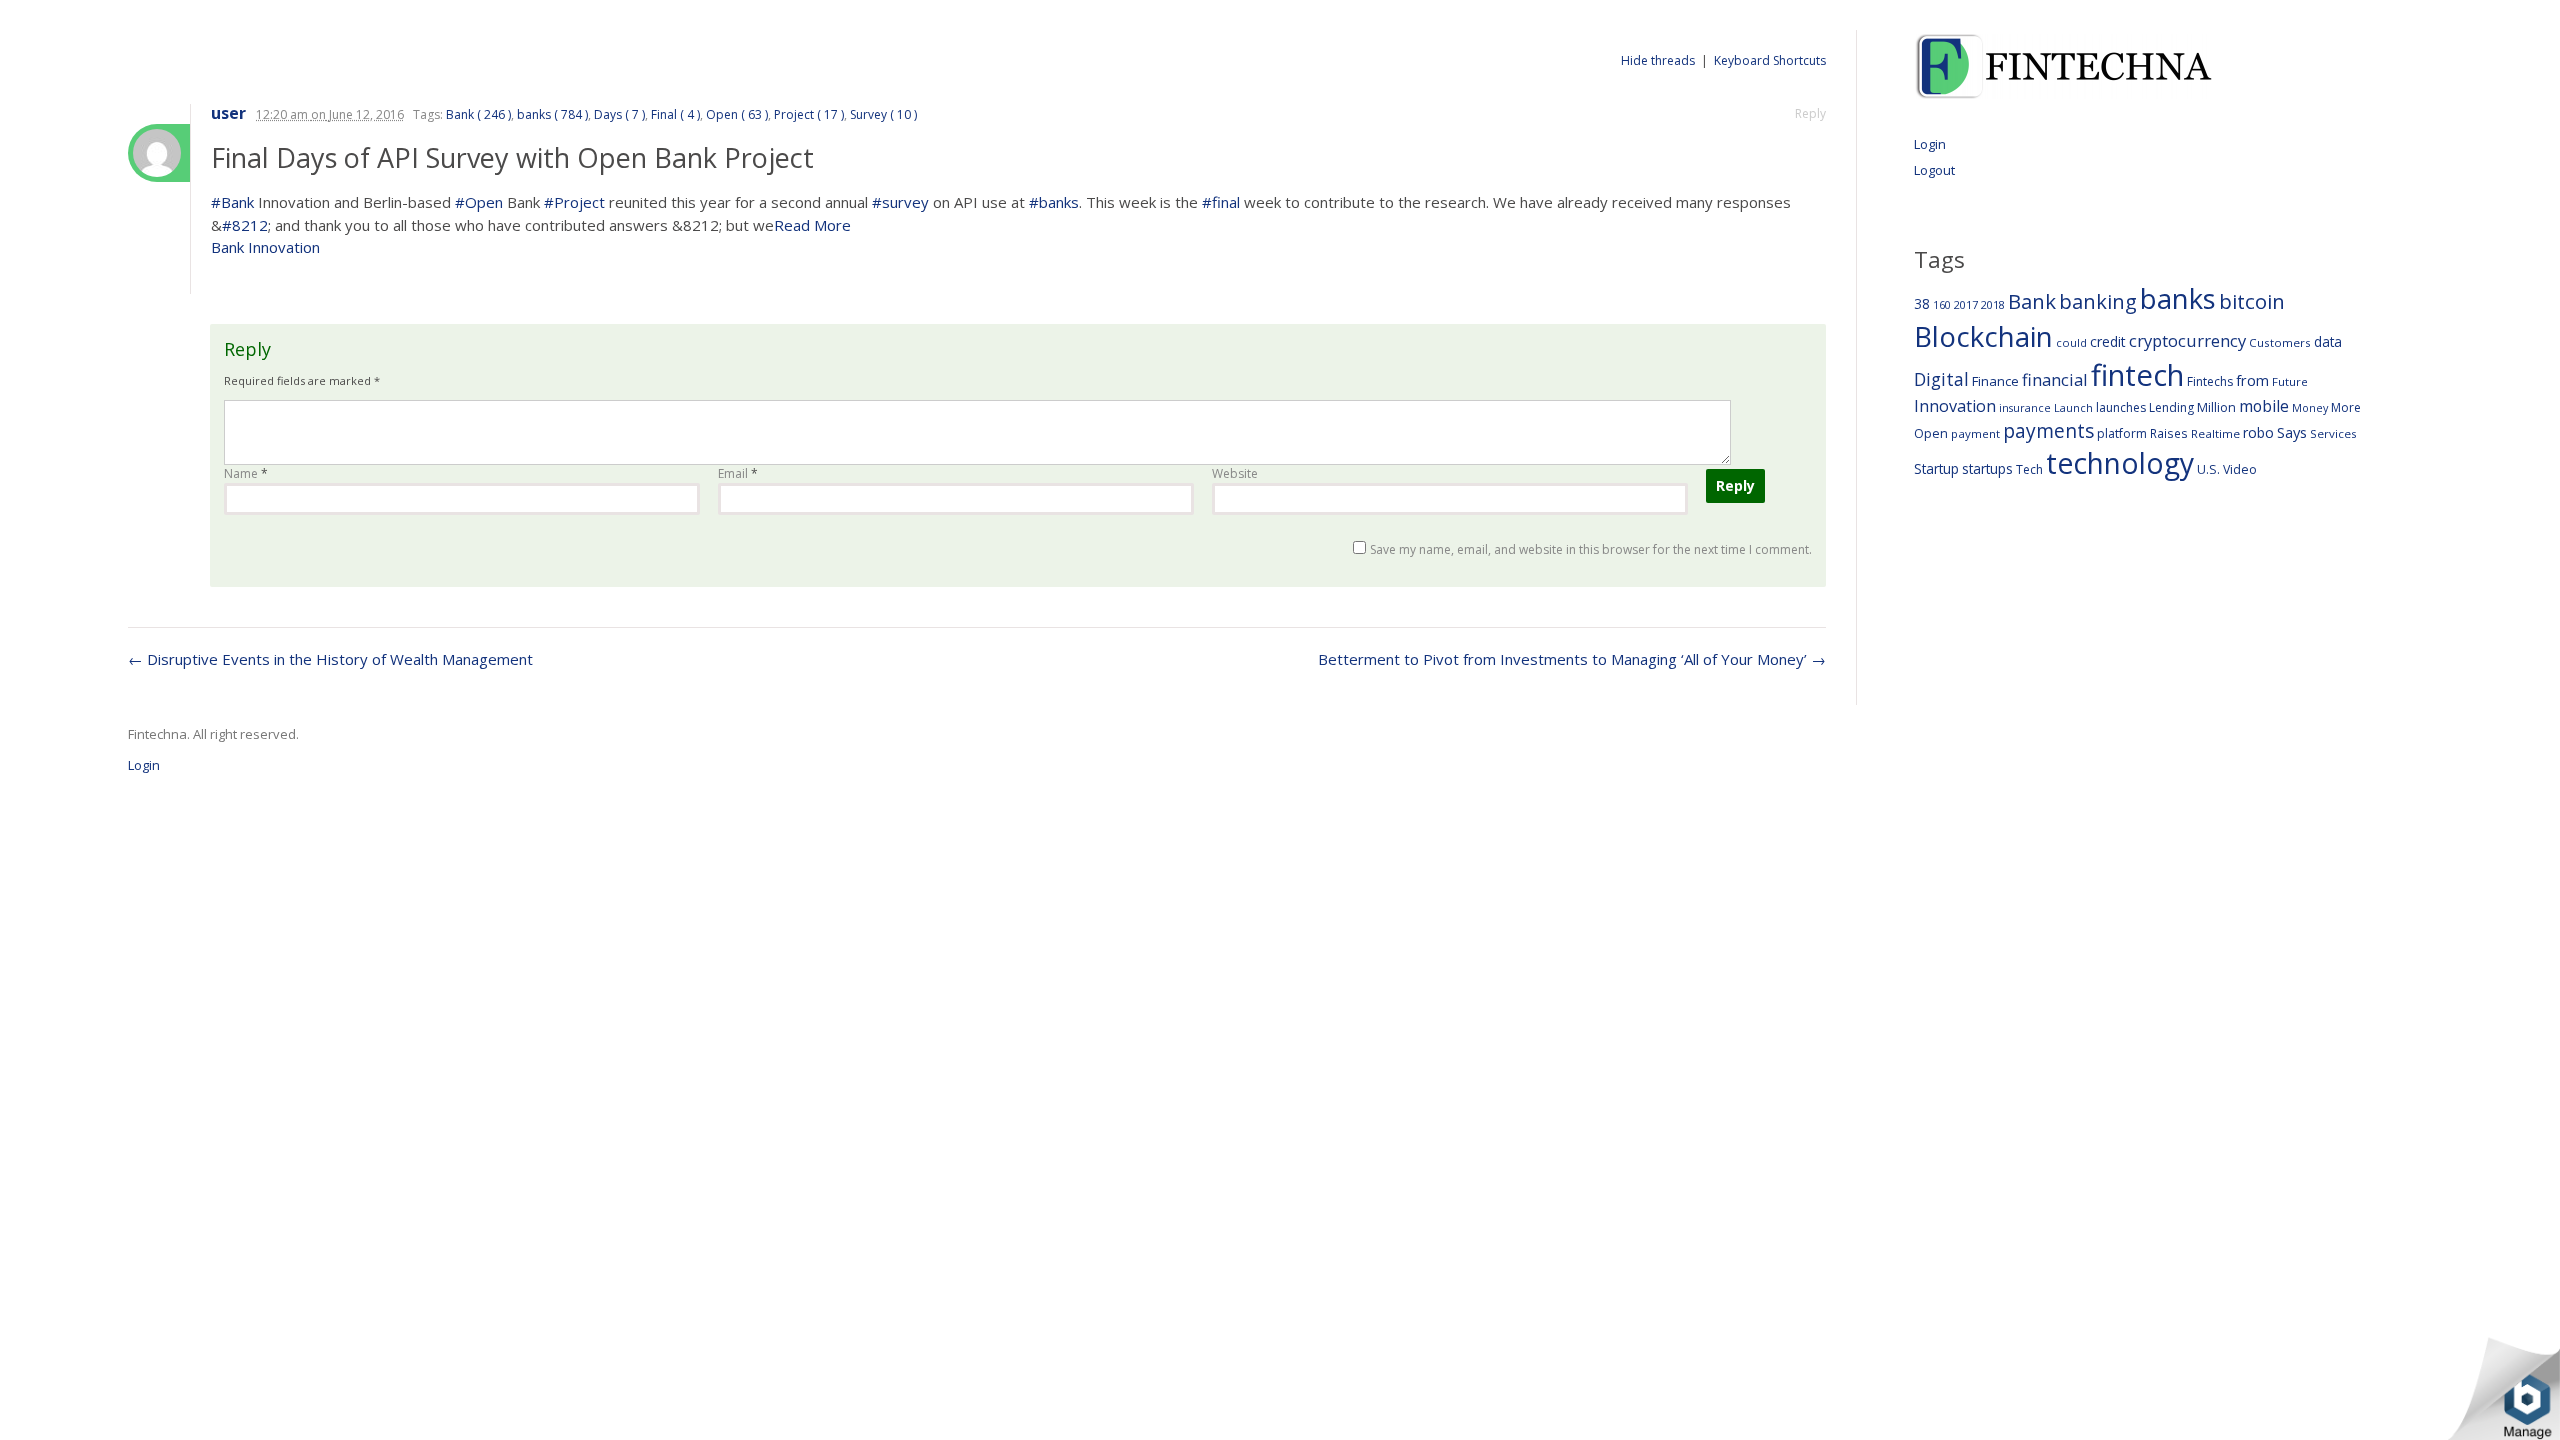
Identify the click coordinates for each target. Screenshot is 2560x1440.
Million (2216, 407)
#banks (1054, 202)
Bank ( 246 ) (478, 114)
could (2071, 342)
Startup (1936, 468)
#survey (900, 202)
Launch (2073, 407)
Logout (1934, 170)
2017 (1966, 304)
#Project (574, 202)
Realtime (2215, 433)
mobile (2264, 406)
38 (1922, 303)
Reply (1810, 113)
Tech (2029, 469)
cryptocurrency (2187, 340)
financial (2055, 379)
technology (2120, 463)
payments (2048, 430)
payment (1975, 433)
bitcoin (2252, 301)
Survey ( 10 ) (883, 114)
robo (2258, 432)
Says (2292, 432)
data (2328, 341)
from (2252, 380)
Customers (2280, 342)
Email (738, 473)
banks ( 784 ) (552, 114)
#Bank (232, 202)
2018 (1993, 304)
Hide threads (1658, 60)
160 (1942, 305)
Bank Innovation (265, 247)
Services (2333, 433)
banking (2098, 301)
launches (2121, 407)
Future (2290, 381)
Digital (1941, 379)
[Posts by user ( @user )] (159, 153)
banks (2178, 298)
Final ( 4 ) (675, 114)
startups (1987, 468)
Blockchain (1983, 336)
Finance (1995, 381)
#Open (479, 202)
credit (2108, 341)
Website (1235, 473)
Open (1931, 433)
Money (2310, 407)
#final (1221, 202)
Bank (2032, 301)
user (228, 113)
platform (2122, 433)
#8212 (245, 225)
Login (1930, 144)
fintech (2137, 375)
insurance (2025, 407)
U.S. (2208, 469)
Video (2240, 469)
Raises (2169, 433)
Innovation (1955, 406)
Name (246, 473)
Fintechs (2210, 381)
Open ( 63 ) (737, 114)
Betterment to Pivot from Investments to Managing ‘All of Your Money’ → (1572, 659)
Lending (2171, 407)
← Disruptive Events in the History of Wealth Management (330, 659)
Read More (812, 225)
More (2346, 407)
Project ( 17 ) (809, 114)
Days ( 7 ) (619, 114)
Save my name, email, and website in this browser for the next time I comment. (1591, 549)
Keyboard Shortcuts (1770, 60)
